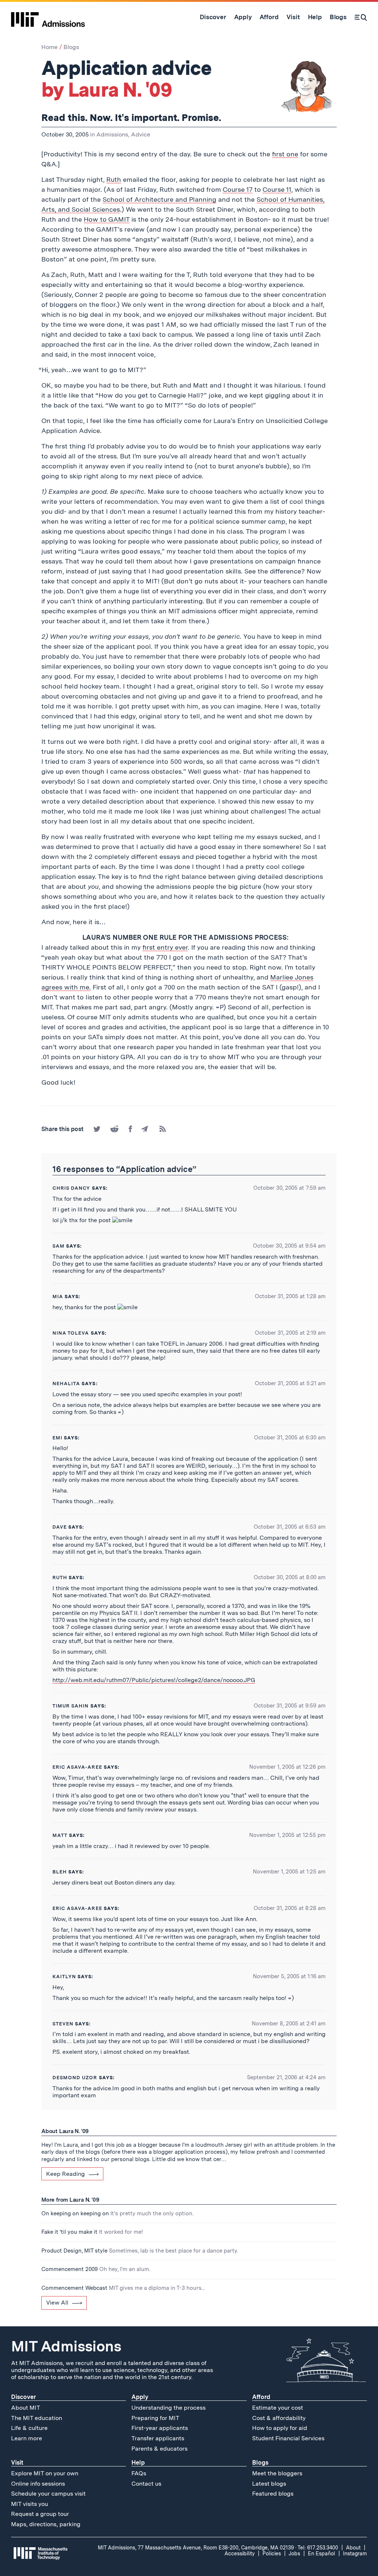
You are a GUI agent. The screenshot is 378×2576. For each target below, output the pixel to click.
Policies (272, 2554)
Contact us (146, 2484)
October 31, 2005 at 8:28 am (290, 1908)
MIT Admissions (66, 2346)
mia (58, 1296)
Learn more (27, 2438)
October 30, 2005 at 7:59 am (289, 1188)
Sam (59, 1246)
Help (138, 2463)
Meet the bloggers (277, 2473)
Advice (141, 134)
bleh (60, 1872)
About (353, 2548)
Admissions (112, 134)
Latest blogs (269, 2484)
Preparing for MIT (155, 2418)
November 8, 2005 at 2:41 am (289, 2024)
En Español (322, 2554)
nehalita (66, 1384)
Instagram (355, 2554)
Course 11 (277, 189)
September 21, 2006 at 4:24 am (286, 2077)
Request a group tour (40, 2514)
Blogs (71, 47)
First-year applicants (160, 2428)
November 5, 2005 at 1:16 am (289, 1976)
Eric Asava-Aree (77, 1767)
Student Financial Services (288, 2438)
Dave (60, 1527)
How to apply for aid (280, 2428)
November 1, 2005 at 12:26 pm (287, 1767)
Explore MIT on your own (45, 2473)
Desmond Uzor (75, 2078)
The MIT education (37, 2418)
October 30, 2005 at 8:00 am (290, 1577)
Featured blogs (273, 2494)
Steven (63, 2024)
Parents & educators (159, 2449)
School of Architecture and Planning (159, 199)
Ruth (114, 179)
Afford (261, 2397)
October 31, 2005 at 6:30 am (290, 1438)
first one (285, 154)
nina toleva (71, 1333)
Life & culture (29, 2428)
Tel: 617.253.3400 (318, 2548)
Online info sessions (38, 2484)
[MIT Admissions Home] (48, 17)
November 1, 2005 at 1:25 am (289, 1872)
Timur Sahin (71, 1706)
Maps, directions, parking (46, 2524)
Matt (60, 1835)
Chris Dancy (71, 1188)
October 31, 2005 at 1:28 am (290, 1296)
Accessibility (240, 2554)
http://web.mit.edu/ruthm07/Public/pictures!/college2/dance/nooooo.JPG (154, 1680)
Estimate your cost (278, 2408)
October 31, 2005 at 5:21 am (290, 1383)
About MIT (26, 2408)
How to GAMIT (107, 219)
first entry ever (165, 947)
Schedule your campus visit (48, 2494)
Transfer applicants (158, 2438)
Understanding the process (169, 2408)
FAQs (139, 2473)
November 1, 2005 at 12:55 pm (287, 1835)
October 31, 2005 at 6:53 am (290, 1527)
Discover (23, 2397)
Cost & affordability (279, 2418)
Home (49, 47)
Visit (17, 2463)
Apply (140, 2397)
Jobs (294, 2554)
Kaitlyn (64, 1977)
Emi (57, 1438)
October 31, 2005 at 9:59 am (290, 1706)
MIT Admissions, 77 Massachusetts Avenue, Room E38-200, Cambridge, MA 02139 (196, 2548)
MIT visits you (30, 2504)
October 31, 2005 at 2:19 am (290, 1333)
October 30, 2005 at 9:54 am (289, 1246)
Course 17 (238, 189)
